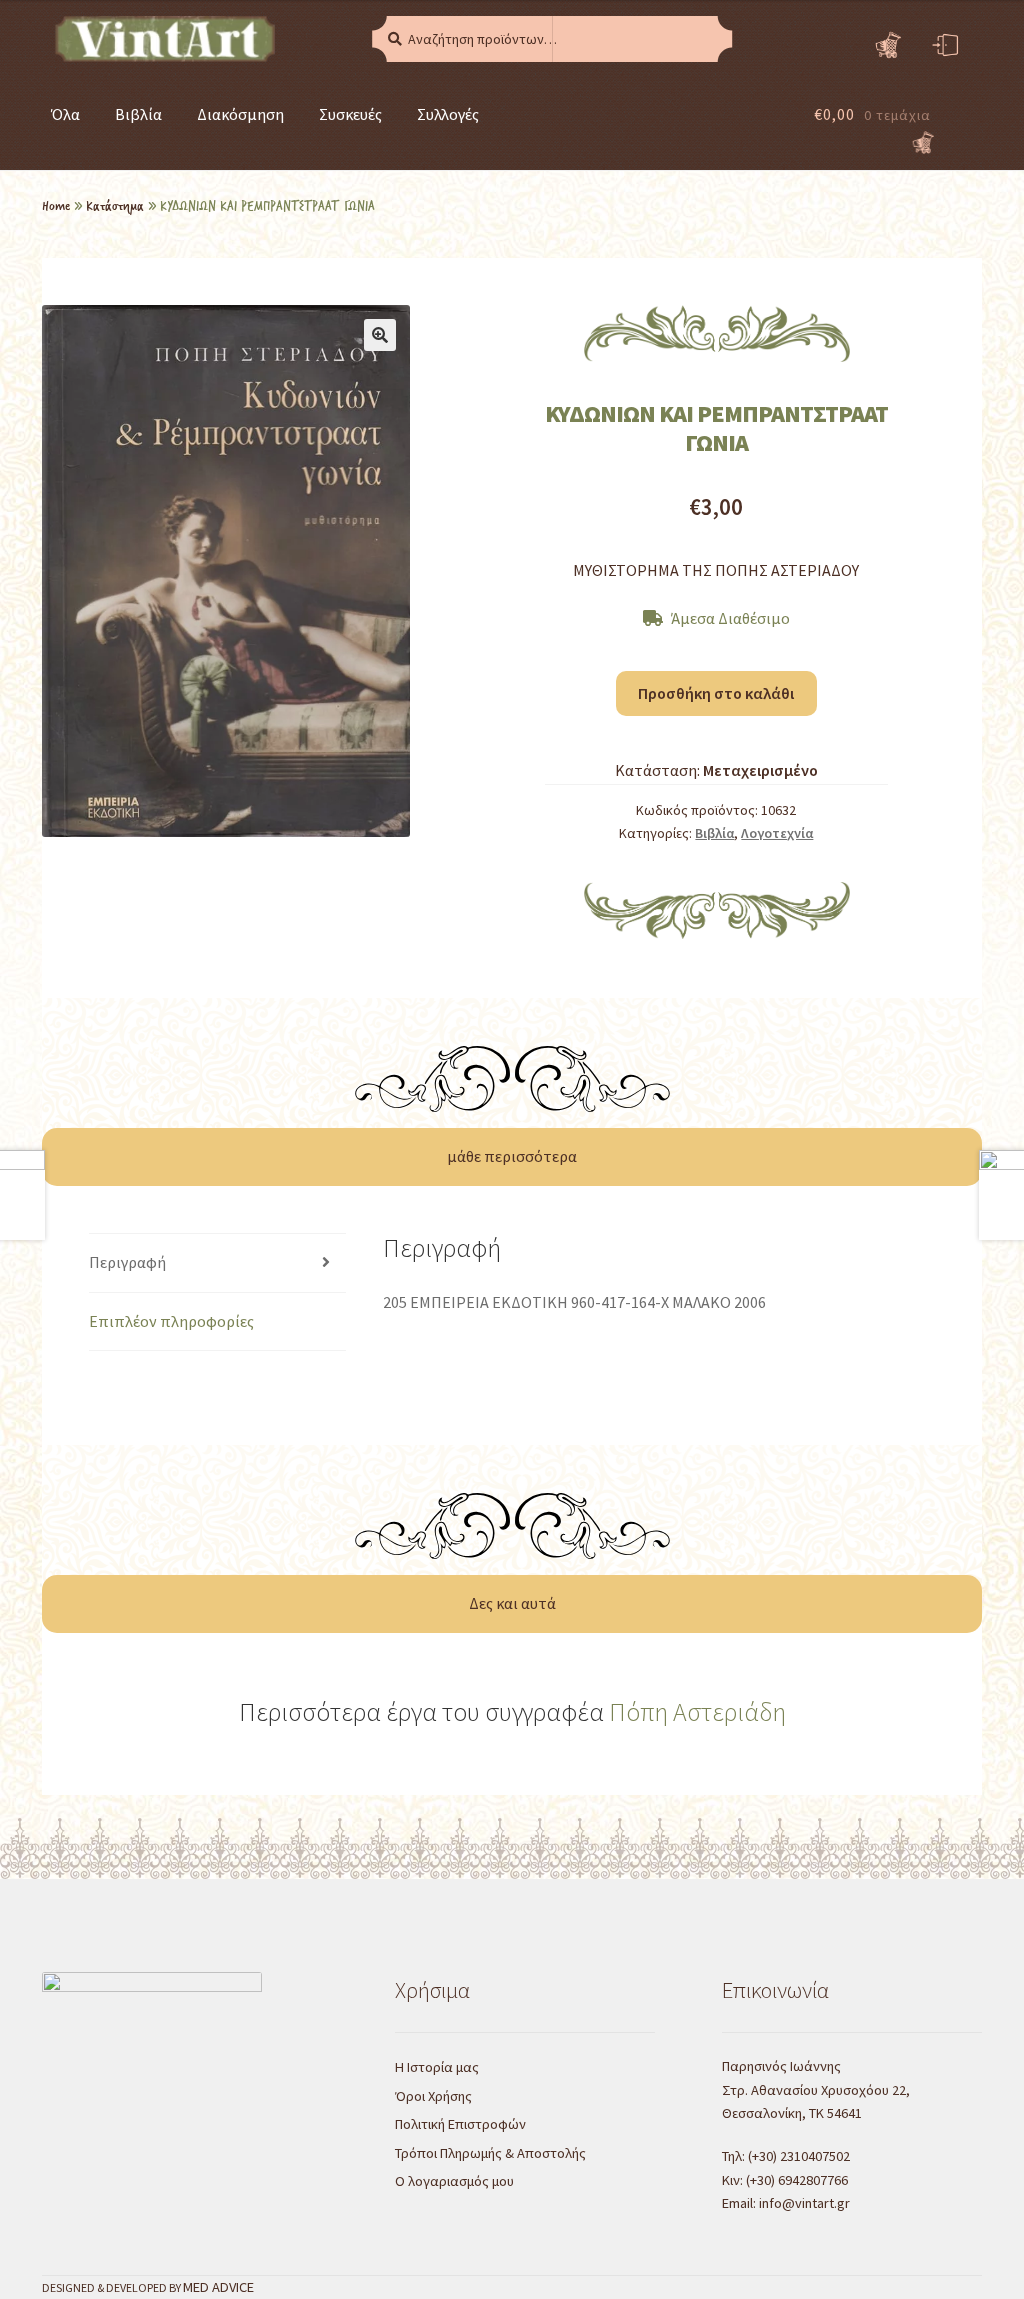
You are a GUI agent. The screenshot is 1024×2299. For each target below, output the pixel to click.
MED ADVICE (218, 2287)
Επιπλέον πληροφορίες (171, 1321)
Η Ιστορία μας (437, 2067)
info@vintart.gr (804, 2203)
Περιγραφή (127, 1262)
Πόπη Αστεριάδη (697, 1712)
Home (56, 205)
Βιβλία (138, 114)
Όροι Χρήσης (433, 2096)
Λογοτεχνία (777, 833)
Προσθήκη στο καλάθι (716, 693)
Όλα (65, 114)
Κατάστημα (115, 205)
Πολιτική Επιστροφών (460, 2124)
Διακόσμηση (240, 114)
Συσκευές (350, 114)
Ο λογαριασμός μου (454, 2181)
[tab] (218, 1263)
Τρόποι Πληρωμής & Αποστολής (490, 2153)
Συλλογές (448, 114)
